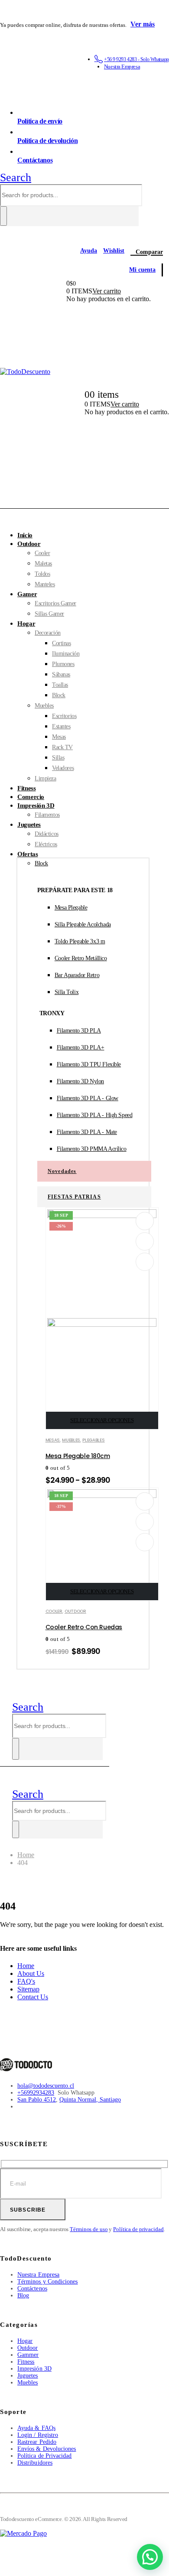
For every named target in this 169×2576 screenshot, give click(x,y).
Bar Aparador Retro (77, 975)
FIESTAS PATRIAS (74, 1197)
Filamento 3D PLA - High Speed (95, 1115)
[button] (16, 177)
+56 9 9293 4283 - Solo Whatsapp (136, 59)
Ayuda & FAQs (36, 2428)
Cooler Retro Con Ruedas (84, 1627)
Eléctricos (46, 844)
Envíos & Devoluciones (47, 2449)
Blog (23, 2295)
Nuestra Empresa (122, 67)
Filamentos (47, 815)
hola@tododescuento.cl (46, 2086)
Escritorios (64, 716)
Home (26, 1966)
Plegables (93, 1440)
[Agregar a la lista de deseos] (145, 1221)
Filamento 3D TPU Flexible (89, 1064)
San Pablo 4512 (37, 2100)
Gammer (28, 2355)
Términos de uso (89, 2229)
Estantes (61, 726)
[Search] (3, 216)
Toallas (60, 685)
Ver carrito (107, 291)
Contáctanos (35, 160)
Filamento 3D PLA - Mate (87, 1132)
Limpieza (45, 778)
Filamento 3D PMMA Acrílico (92, 1149)
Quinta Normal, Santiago (90, 2100)
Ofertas (28, 854)
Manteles (45, 584)
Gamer (27, 594)
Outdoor (29, 544)
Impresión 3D (36, 806)
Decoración (48, 633)
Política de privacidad (138, 2229)
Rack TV (62, 747)
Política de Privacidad (45, 2456)
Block (59, 695)
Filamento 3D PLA (79, 1031)
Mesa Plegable (71, 908)
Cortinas (62, 643)
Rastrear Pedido (37, 2442)
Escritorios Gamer (55, 603)
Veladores (63, 768)
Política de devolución (47, 141)
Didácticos (47, 834)
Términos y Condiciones (48, 2282)
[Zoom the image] (26, 2062)
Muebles (44, 706)
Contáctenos (32, 2289)
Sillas (58, 758)
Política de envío (40, 121)
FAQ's (26, 1981)
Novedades (62, 1171)
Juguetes (29, 825)
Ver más (143, 24)
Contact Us (33, 1997)
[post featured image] (102, 1496)
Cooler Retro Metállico (81, 958)
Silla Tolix (67, 992)
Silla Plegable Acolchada (83, 924)
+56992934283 (36, 2093)
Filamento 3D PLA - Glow (88, 1098)
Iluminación (66, 654)
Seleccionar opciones (102, 1420)
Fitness (26, 2362)
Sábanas (61, 674)
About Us (31, 1973)
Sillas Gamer (49, 614)
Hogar (26, 624)
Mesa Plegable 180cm (78, 1456)
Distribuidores (35, 2463)
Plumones (63, 664)
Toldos (42, 574)
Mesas (59, 737)
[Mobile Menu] (4, 1730)
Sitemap (28, 1989)
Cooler (42, 553)
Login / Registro (38, 2435)
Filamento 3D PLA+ (81, 1048)
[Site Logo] (25, 372)
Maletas (43, 564)
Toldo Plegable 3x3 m (80, 941)
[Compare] (145, 1262)
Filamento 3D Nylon (80, 1081)
